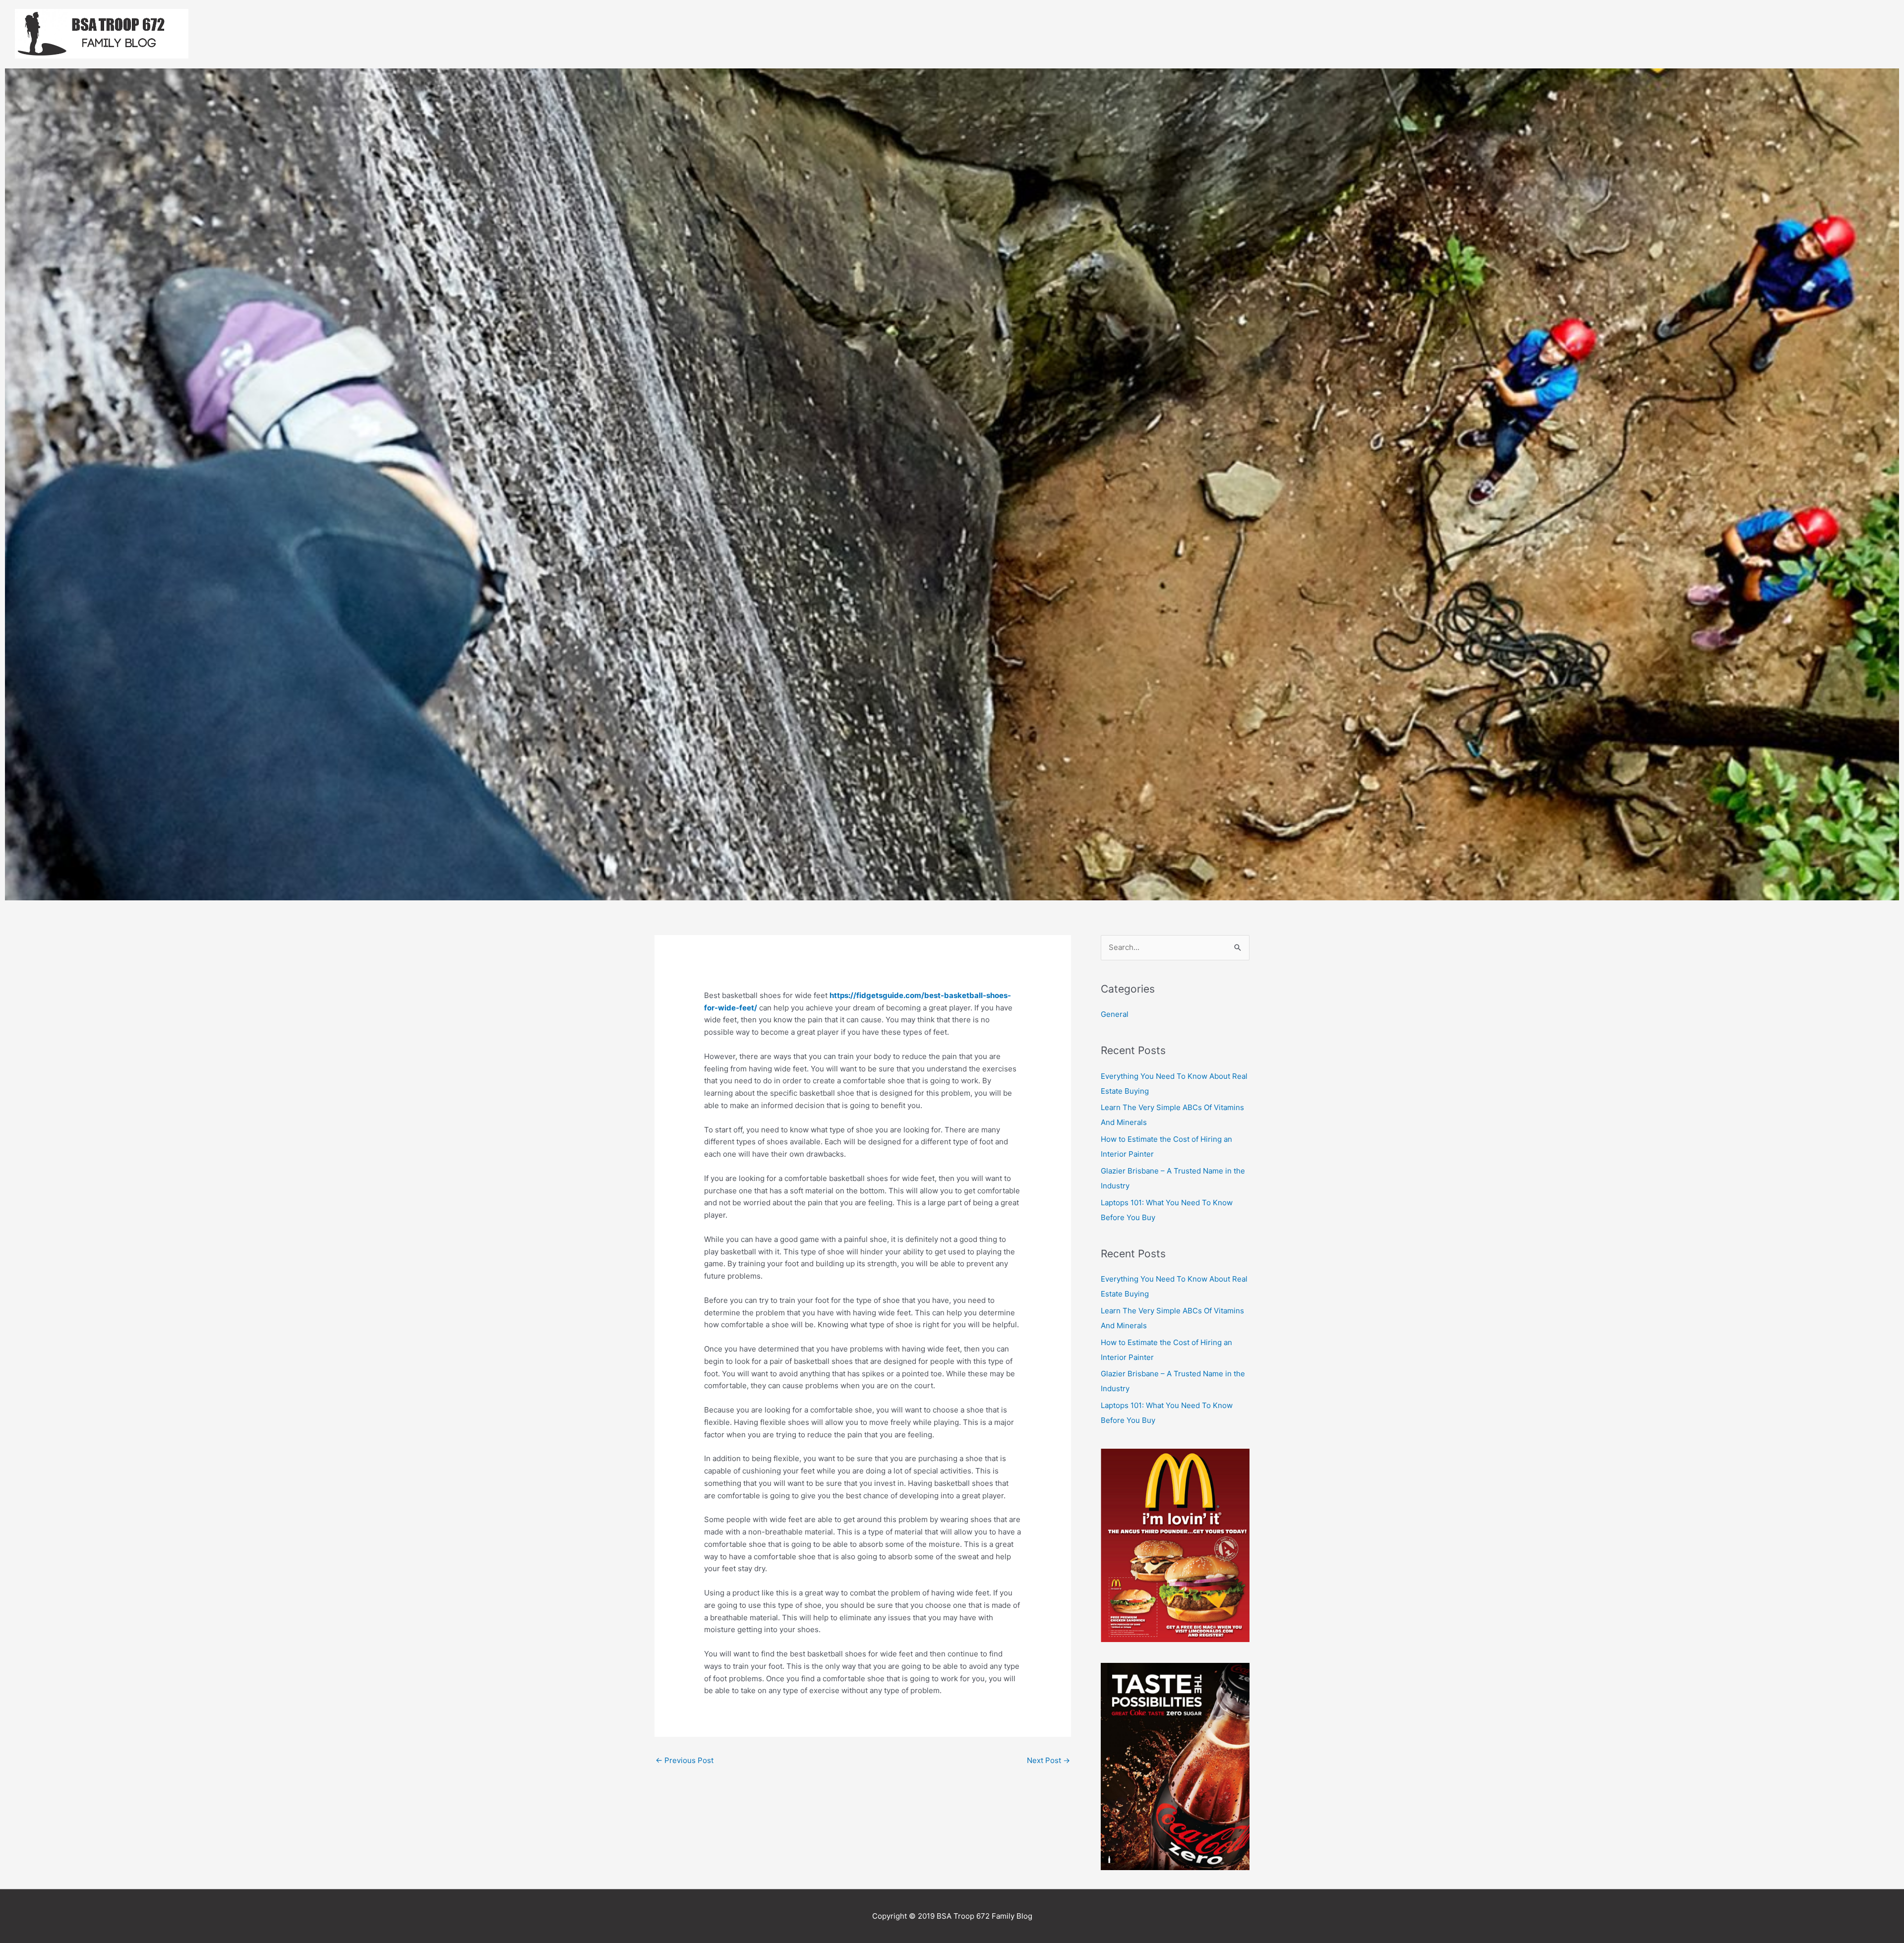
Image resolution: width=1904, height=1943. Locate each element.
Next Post (1048, 1760)
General (1115, 1014)
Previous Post (684, 1760)
